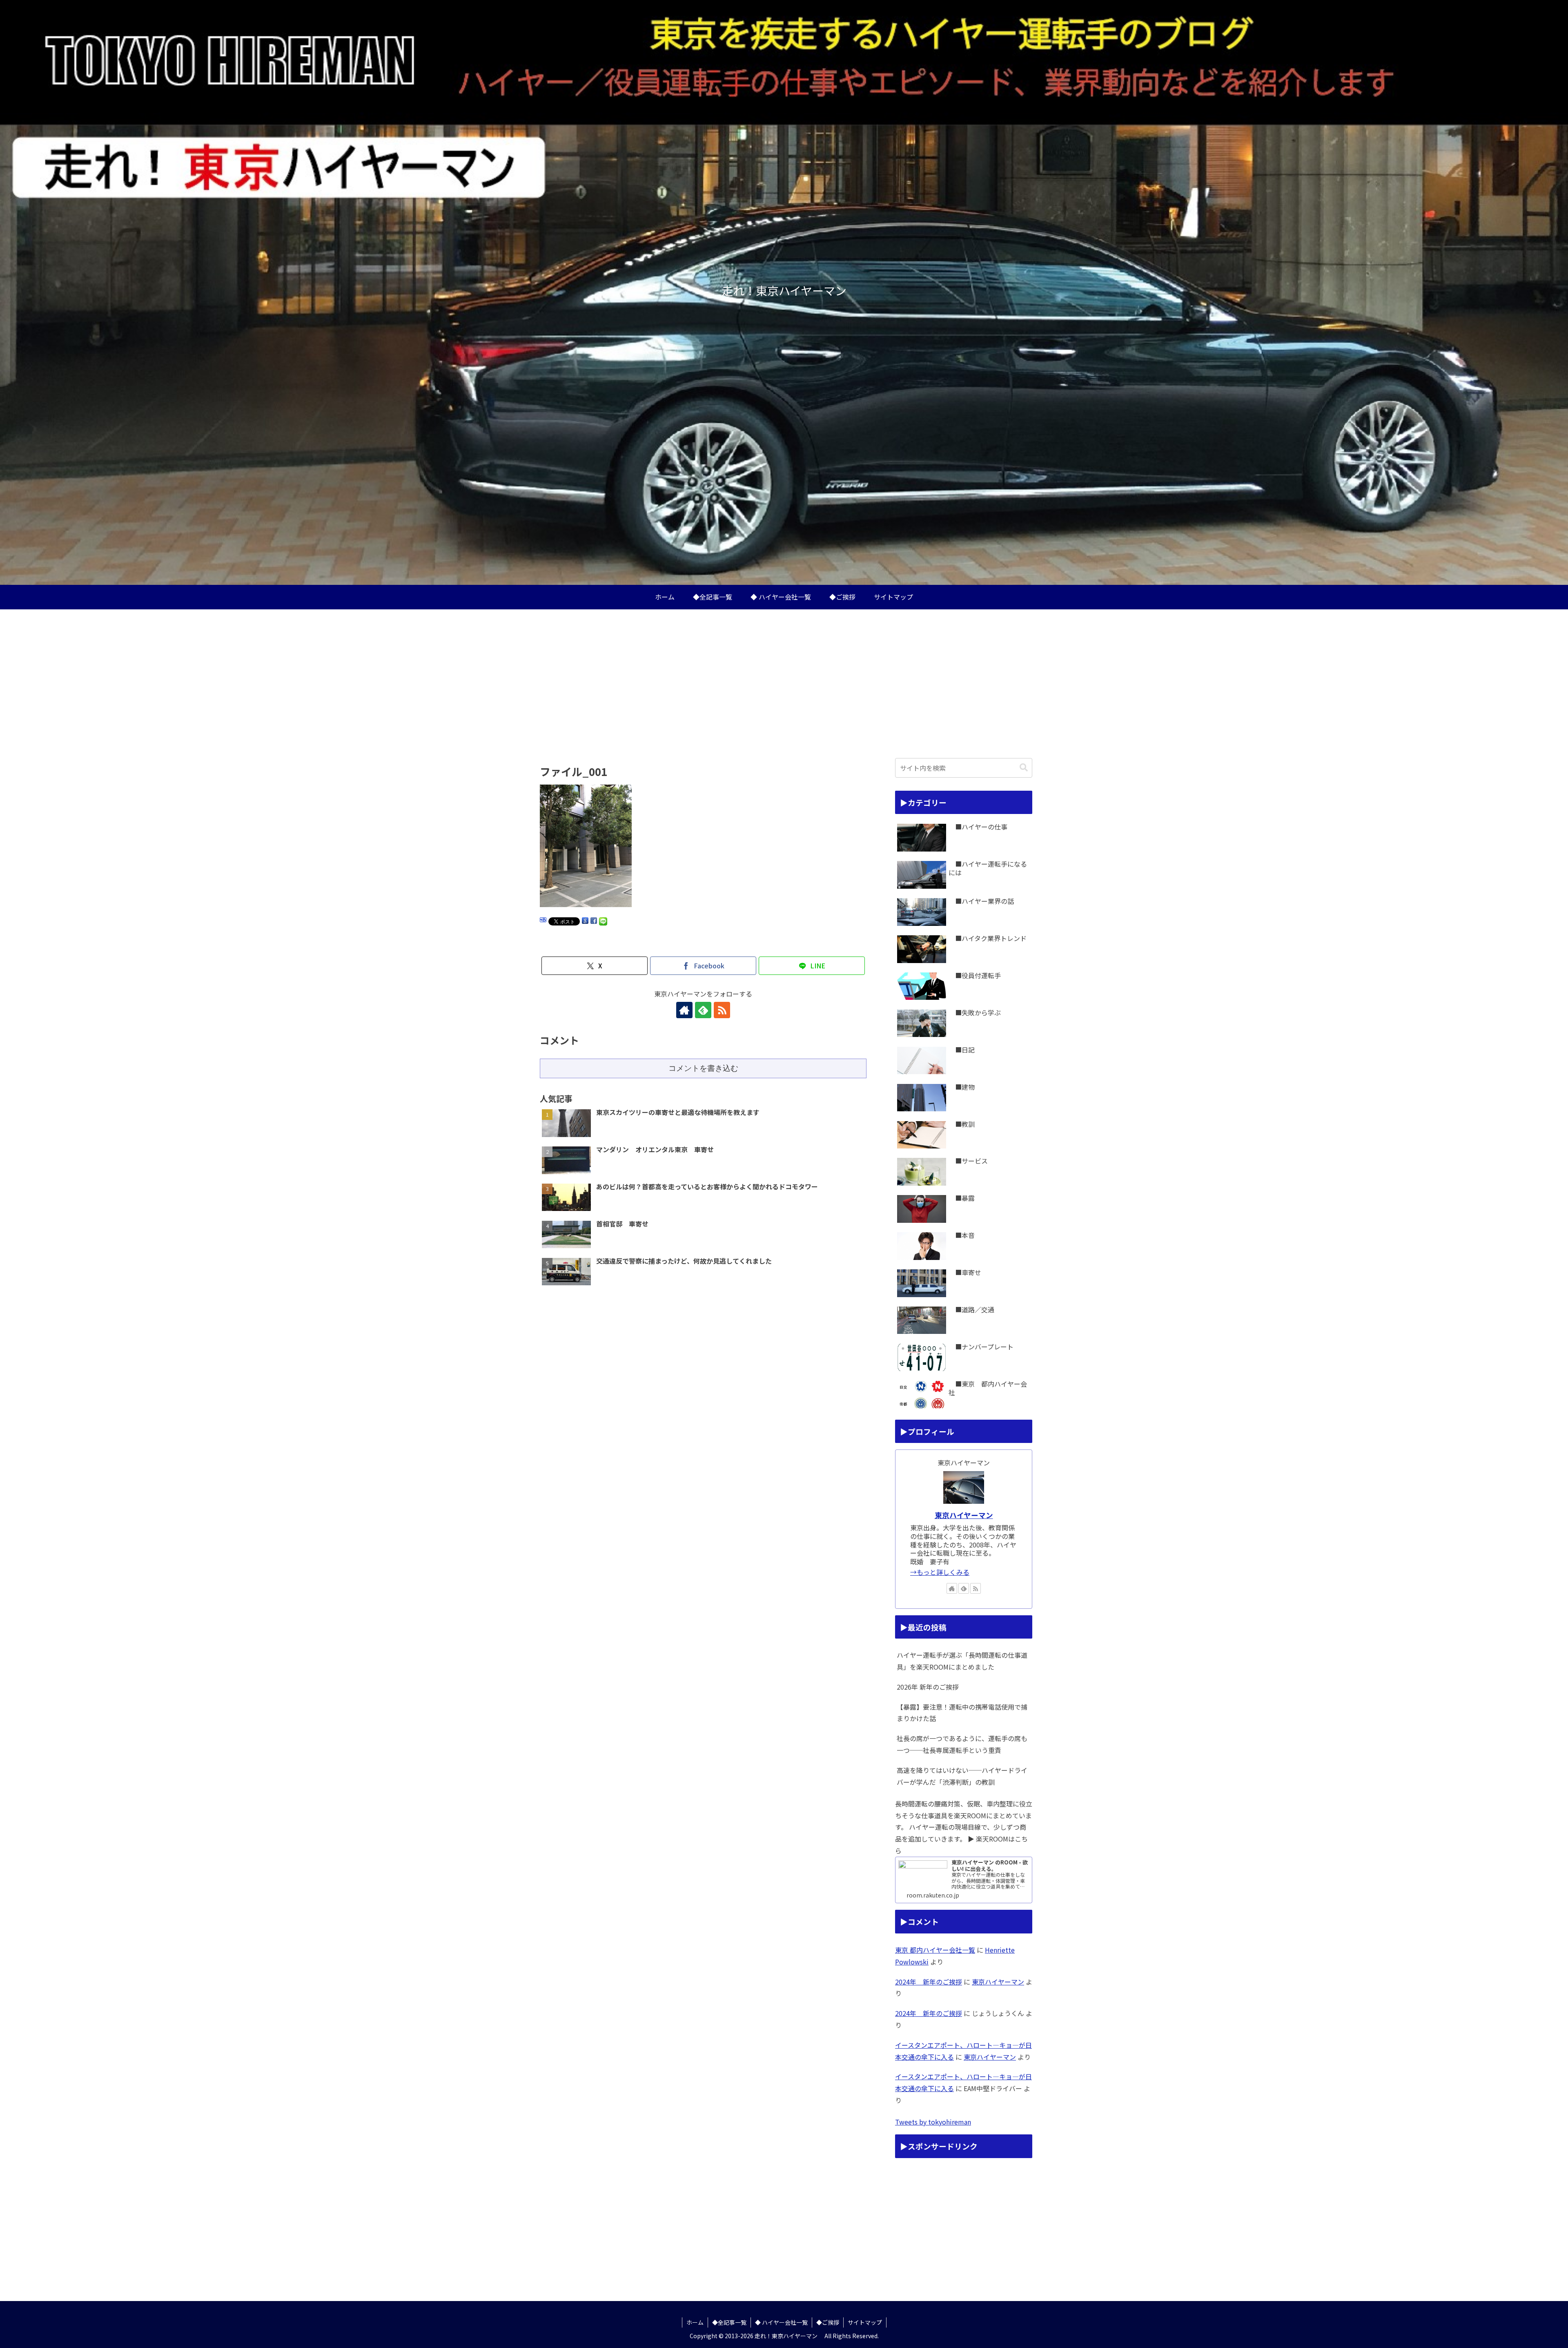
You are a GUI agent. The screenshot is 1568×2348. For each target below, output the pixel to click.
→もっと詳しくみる (940, 1572)
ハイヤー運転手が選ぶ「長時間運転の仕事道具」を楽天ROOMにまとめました (962, 1661)
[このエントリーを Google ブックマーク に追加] (585, 921)
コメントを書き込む (703, 1068)
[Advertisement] (784, 676)
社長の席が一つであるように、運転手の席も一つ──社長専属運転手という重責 (962, 1744)
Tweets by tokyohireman (933, 2122)
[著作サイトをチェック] (684, 1010)
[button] (1024, 768)
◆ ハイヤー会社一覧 (781, 2322)
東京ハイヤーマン (964, 1515)
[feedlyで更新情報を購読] (703, 1010)
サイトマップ (865, 2322)
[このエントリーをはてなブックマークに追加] (543, 921)
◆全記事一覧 (729, 2322)
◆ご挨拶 (828, 2322)
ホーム (695, 2322)
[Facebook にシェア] (594, 921)
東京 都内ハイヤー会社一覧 (935, 1950)
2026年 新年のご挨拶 (928, 1687)
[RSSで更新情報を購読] (722, 1010)
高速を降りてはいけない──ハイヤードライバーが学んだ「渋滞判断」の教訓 (962, 1776)
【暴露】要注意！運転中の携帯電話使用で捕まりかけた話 (962, 1713)
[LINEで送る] (603, 921)
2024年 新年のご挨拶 (929, 1982)
